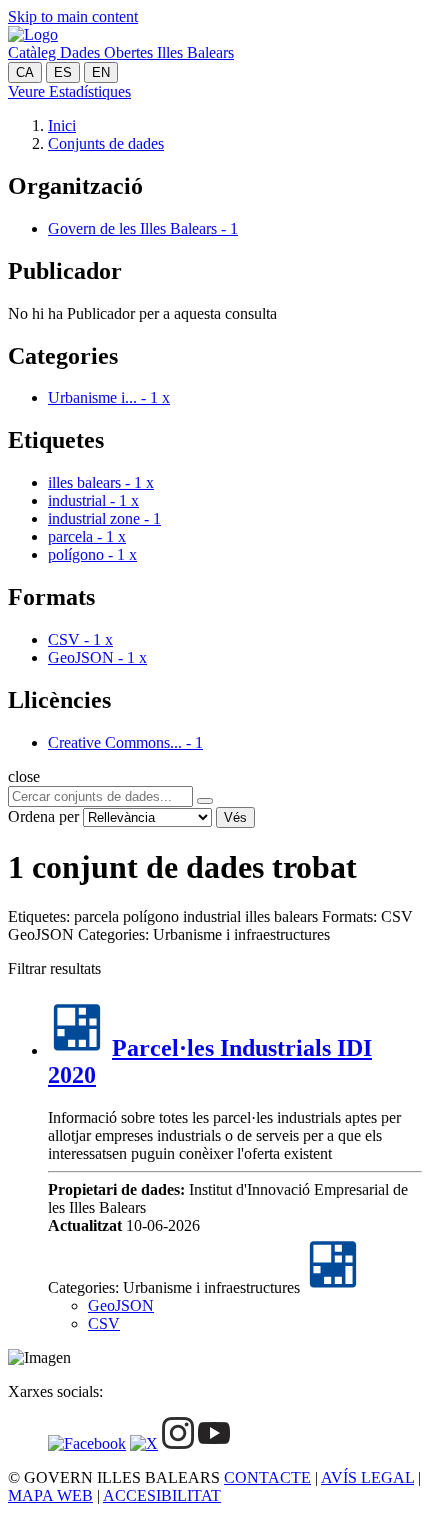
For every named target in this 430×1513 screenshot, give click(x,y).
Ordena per (43, 816)
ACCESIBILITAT (162, 1495)
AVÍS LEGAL (367, 1477)
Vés (235, 817)
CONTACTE (267, 1477)
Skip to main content (73, 16)
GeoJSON (121, 1305)
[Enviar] (205, 801)
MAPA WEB (50, 1495)
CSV (104, 1323)
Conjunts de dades (106, 143)
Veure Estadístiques (69, 91)
